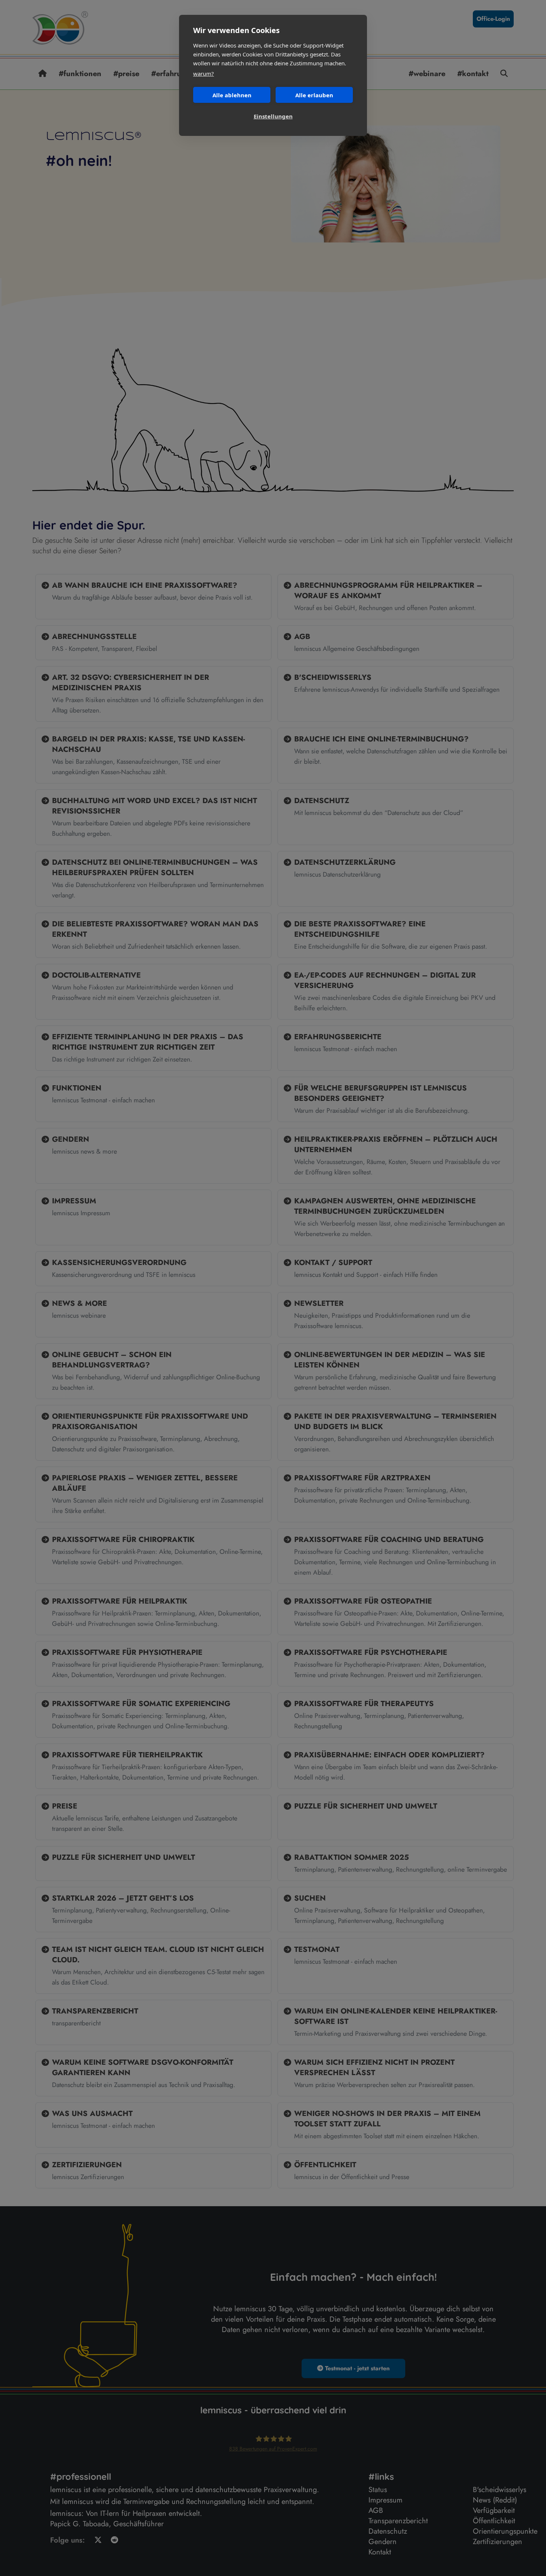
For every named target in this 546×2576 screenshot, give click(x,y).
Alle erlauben (314, 95)
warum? (204, 74)
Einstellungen (273, 116)
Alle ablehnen (232, 95)
